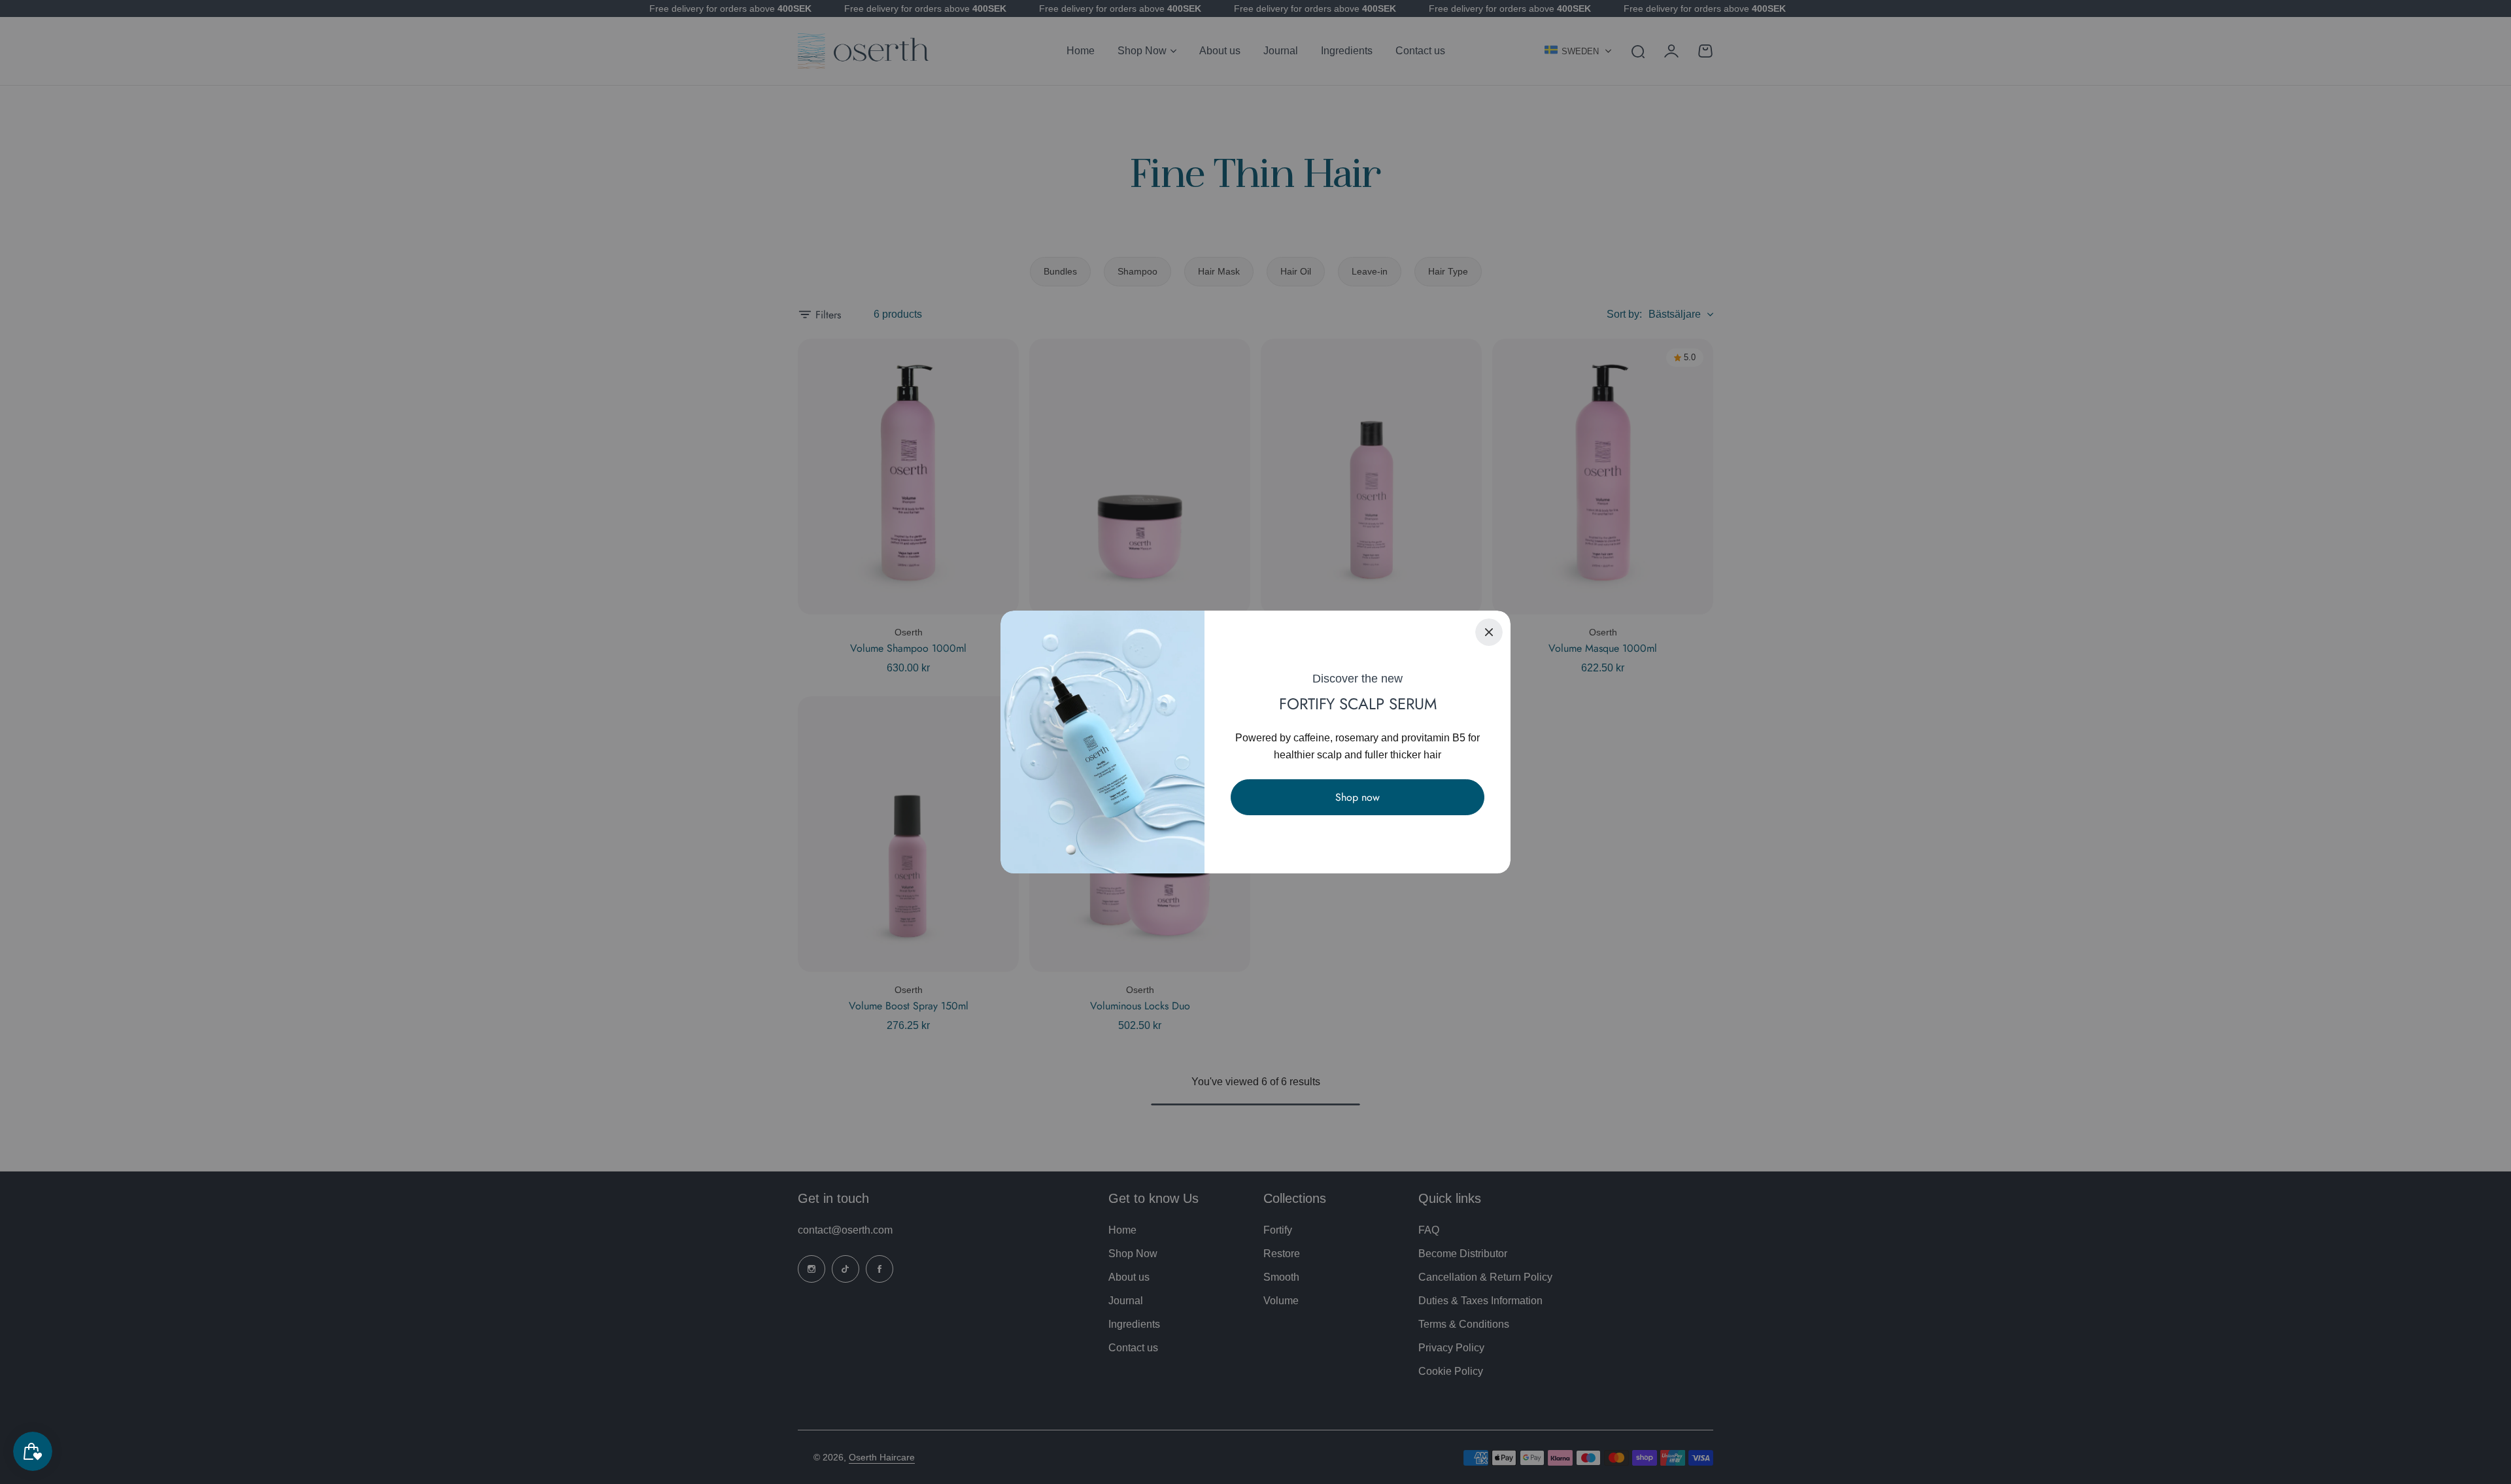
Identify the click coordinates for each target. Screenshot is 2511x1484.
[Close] (1489, 632)
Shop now (1358, 797)
